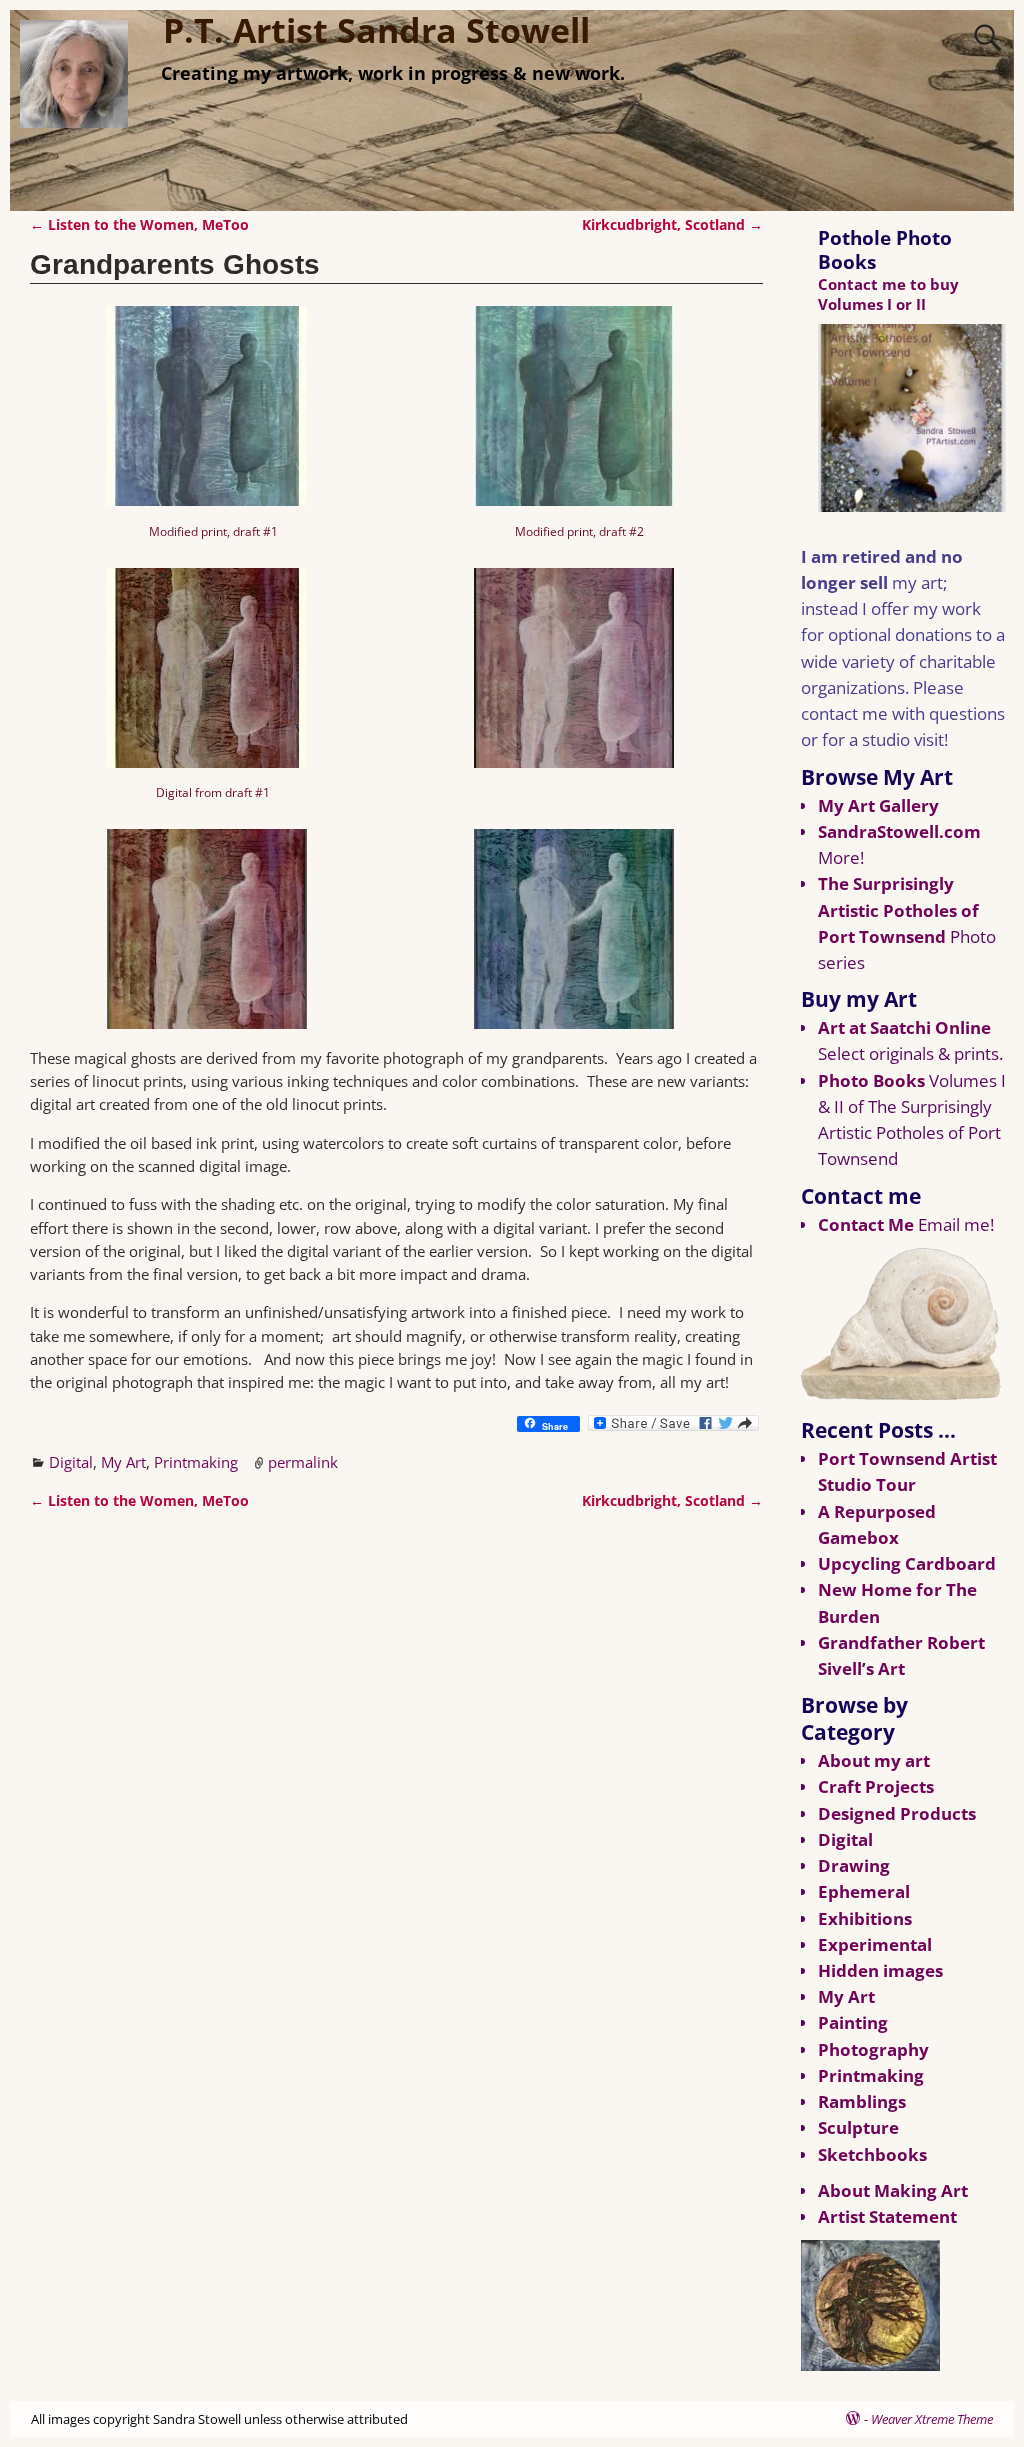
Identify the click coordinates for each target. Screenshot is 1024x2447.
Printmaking (196, 1462)
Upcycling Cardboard (907, 1563)
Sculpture (858, 2127)
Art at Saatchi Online (904, 1027)
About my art (874, 1760)
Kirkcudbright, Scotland (672, 225)
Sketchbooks (872, 2154)
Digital (71, 1462)
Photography (873, 2049)
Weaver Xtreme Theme (932, 2419)
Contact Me (866, 1224)
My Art (123, 1462)
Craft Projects (876, 1786)
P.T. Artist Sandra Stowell (376, 30)
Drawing (854, 1865)
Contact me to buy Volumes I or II (888, 293)
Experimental (875, 1944)
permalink (303, 1462)
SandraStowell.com (899, 831)
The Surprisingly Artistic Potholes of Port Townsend (898, 909)
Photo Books (871, 1080)
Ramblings (862, 2101)
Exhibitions (865, 1918)
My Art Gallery (878, 805)
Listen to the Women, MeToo (139, 225)
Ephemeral (864, 1891)
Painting (853, 2022)
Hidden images (880, 1970)
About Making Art (893, 2190)
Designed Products (897, 1813)
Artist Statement (887, 2216)
